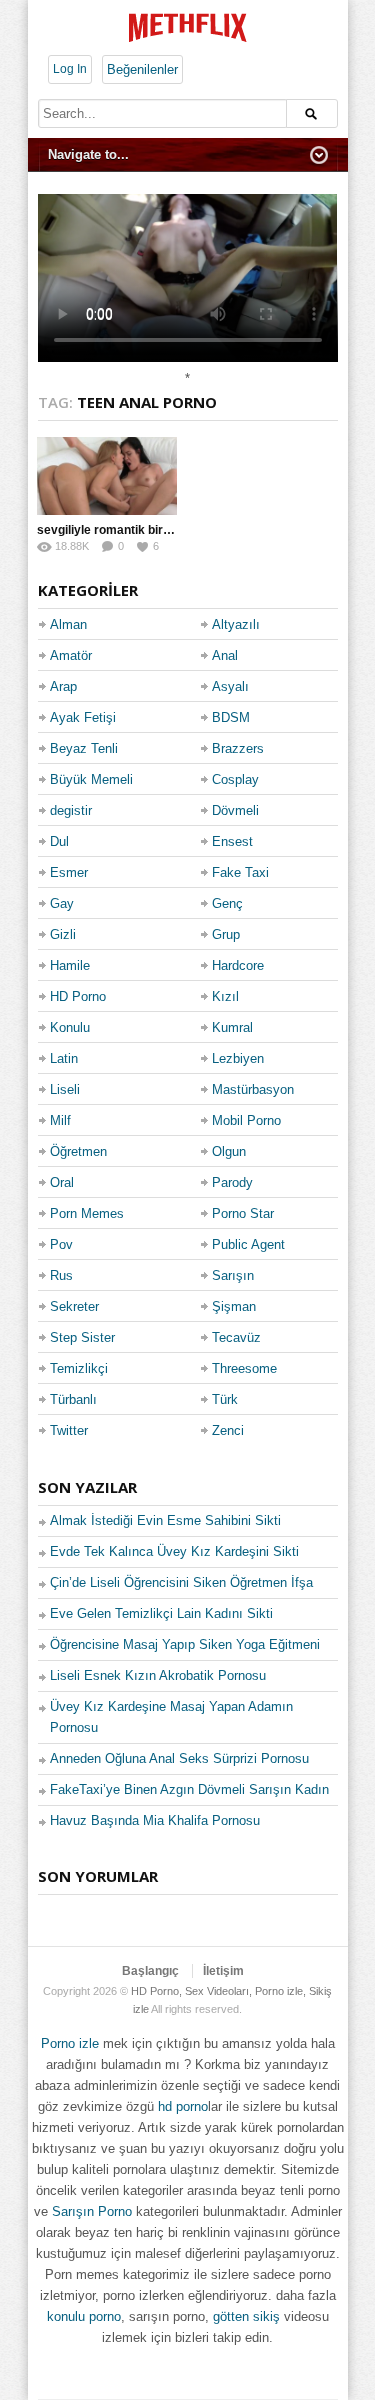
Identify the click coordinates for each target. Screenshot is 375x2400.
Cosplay (235, 779)
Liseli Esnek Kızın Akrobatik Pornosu (158, 1675)
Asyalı (230, 686)
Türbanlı (73, 1399)
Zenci (228, 1430)
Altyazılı (236, 624)
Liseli (65, 1089)
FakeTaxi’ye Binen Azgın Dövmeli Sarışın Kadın (189, 1789)
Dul (59, 841)
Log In (70, 69)
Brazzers (238, 748)
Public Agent (248, 1244)
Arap (63, 686)
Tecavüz (236, 1337)
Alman (68, 624)
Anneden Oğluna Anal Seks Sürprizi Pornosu (179, 1758)
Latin (64, 1058)
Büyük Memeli (91, 779)
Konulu (70, 1027)
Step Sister (82, 1337)
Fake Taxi (240, 872)
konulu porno (84, 2316)
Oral (62, 1182)
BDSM (231, 717)
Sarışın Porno (92, 2211)
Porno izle (70, 2043)
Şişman (234, 1306)
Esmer (69, 872)
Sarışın (233, 1275)
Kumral (232, 1027)
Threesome (244, 1368)
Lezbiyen (238, 1058)
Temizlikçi (79, 1368)
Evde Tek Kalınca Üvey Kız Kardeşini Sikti (174, 1551)
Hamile (70, 965)
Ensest (232, 841)
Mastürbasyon (253, 1089)
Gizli (63, 934)
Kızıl (225, 996)
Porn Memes (87, 1213)
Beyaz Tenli (84, 748)
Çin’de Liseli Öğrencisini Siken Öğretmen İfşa (181, 1582)
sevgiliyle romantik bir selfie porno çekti (150, 530)
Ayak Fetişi (83, 717)
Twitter (69, 1430)
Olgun (229, 1151)
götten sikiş (246, 2316)
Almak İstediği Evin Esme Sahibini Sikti (165, 1520)
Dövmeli (235, 810)
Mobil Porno (246, 1120)
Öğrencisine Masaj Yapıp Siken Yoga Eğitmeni (185, 1644)
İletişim (223, 1971)
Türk (225, 1399)
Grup (226, 934)
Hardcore (238, 965)
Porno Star (243, 1213)
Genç (227, 903)
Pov (61, 1244)
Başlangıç (150, 1971)
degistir (71, 810)
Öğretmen (78, 1151)
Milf (60, 1120)
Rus (61, 1275)
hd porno (183, 2106)
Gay (62, 903)
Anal (225, 655)
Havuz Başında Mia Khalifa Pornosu (155, 1820)
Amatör (71, 655)
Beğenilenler (142, 69)
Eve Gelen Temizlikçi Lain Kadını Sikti (161, 1613)
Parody (232, 1182)
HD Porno (78, 996)
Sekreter (74, 1306)
